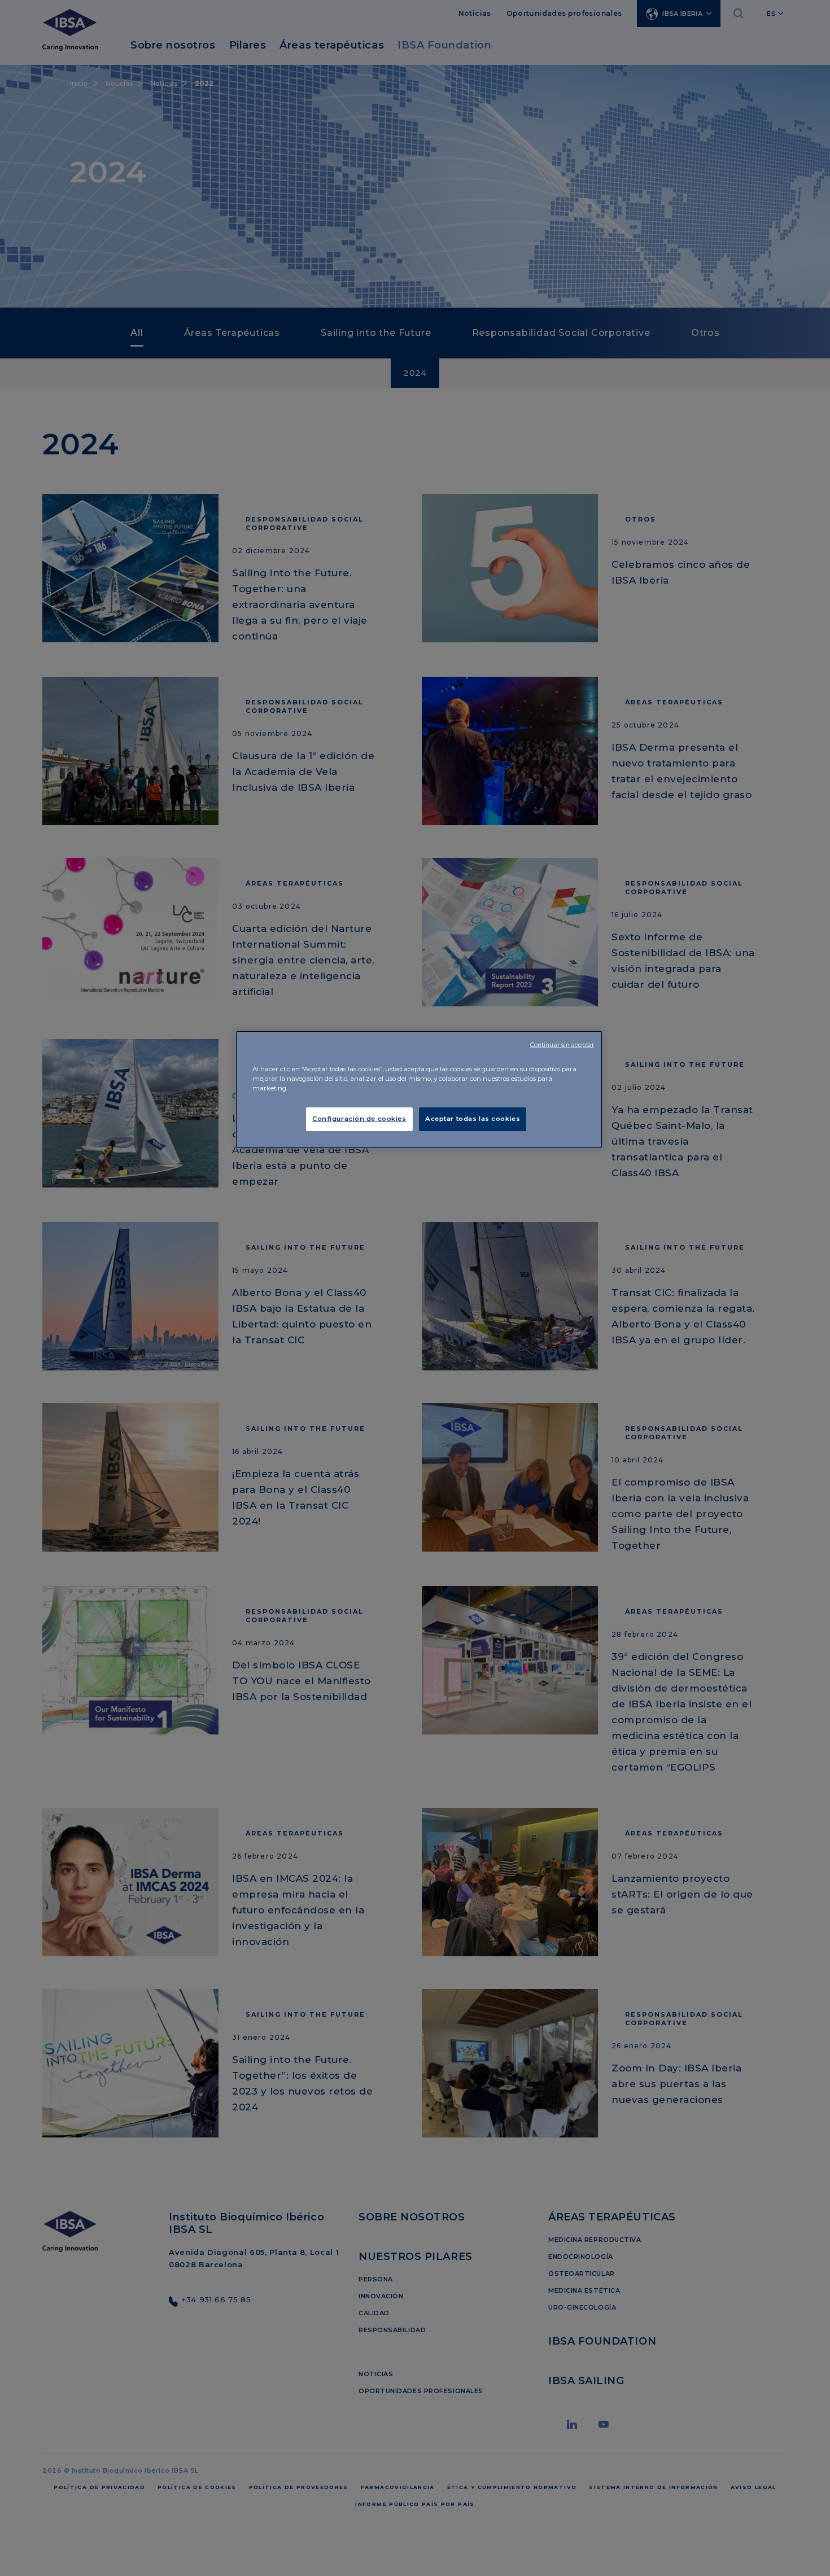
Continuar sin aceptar (562, 1045)
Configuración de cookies (359, 1119)
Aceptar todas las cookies (473, 1119)
